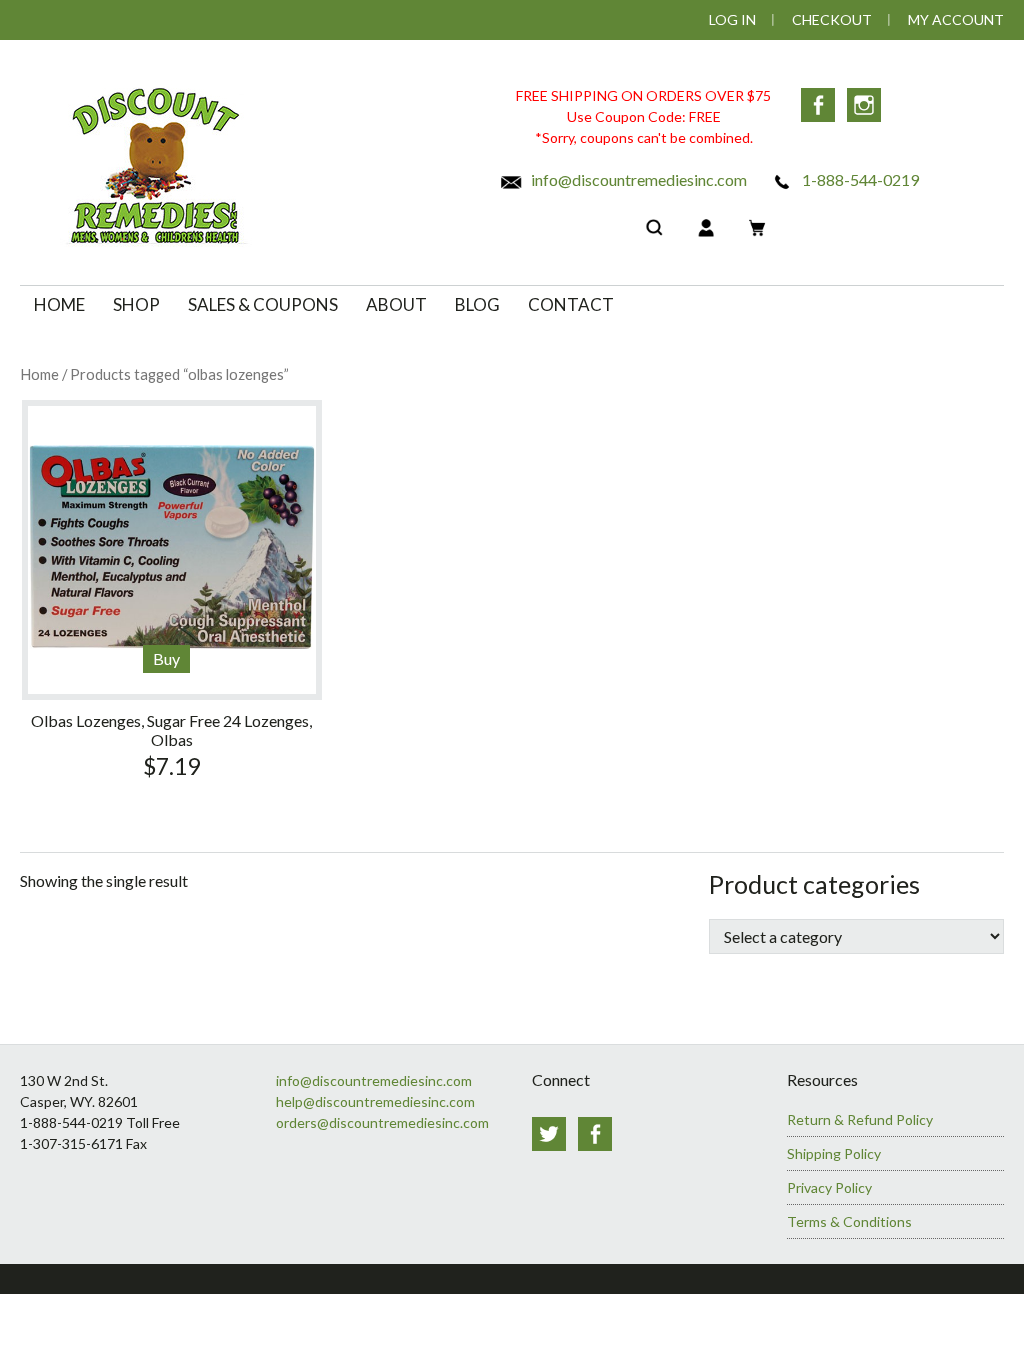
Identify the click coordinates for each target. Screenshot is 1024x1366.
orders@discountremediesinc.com (382, 1122)
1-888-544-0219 (859, 179)
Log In (732, 19)
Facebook (818, 105)
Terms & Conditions (849, 1221)
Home (39, 374)
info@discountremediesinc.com (637, 179)
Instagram (864, 105)
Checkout (832, 19)
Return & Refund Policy (860, 1119)
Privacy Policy (829, 1187)
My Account (956, 19)
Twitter (549, 1134)
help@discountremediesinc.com (375, 1101)
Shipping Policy (834, 1153)
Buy (166, 658)
